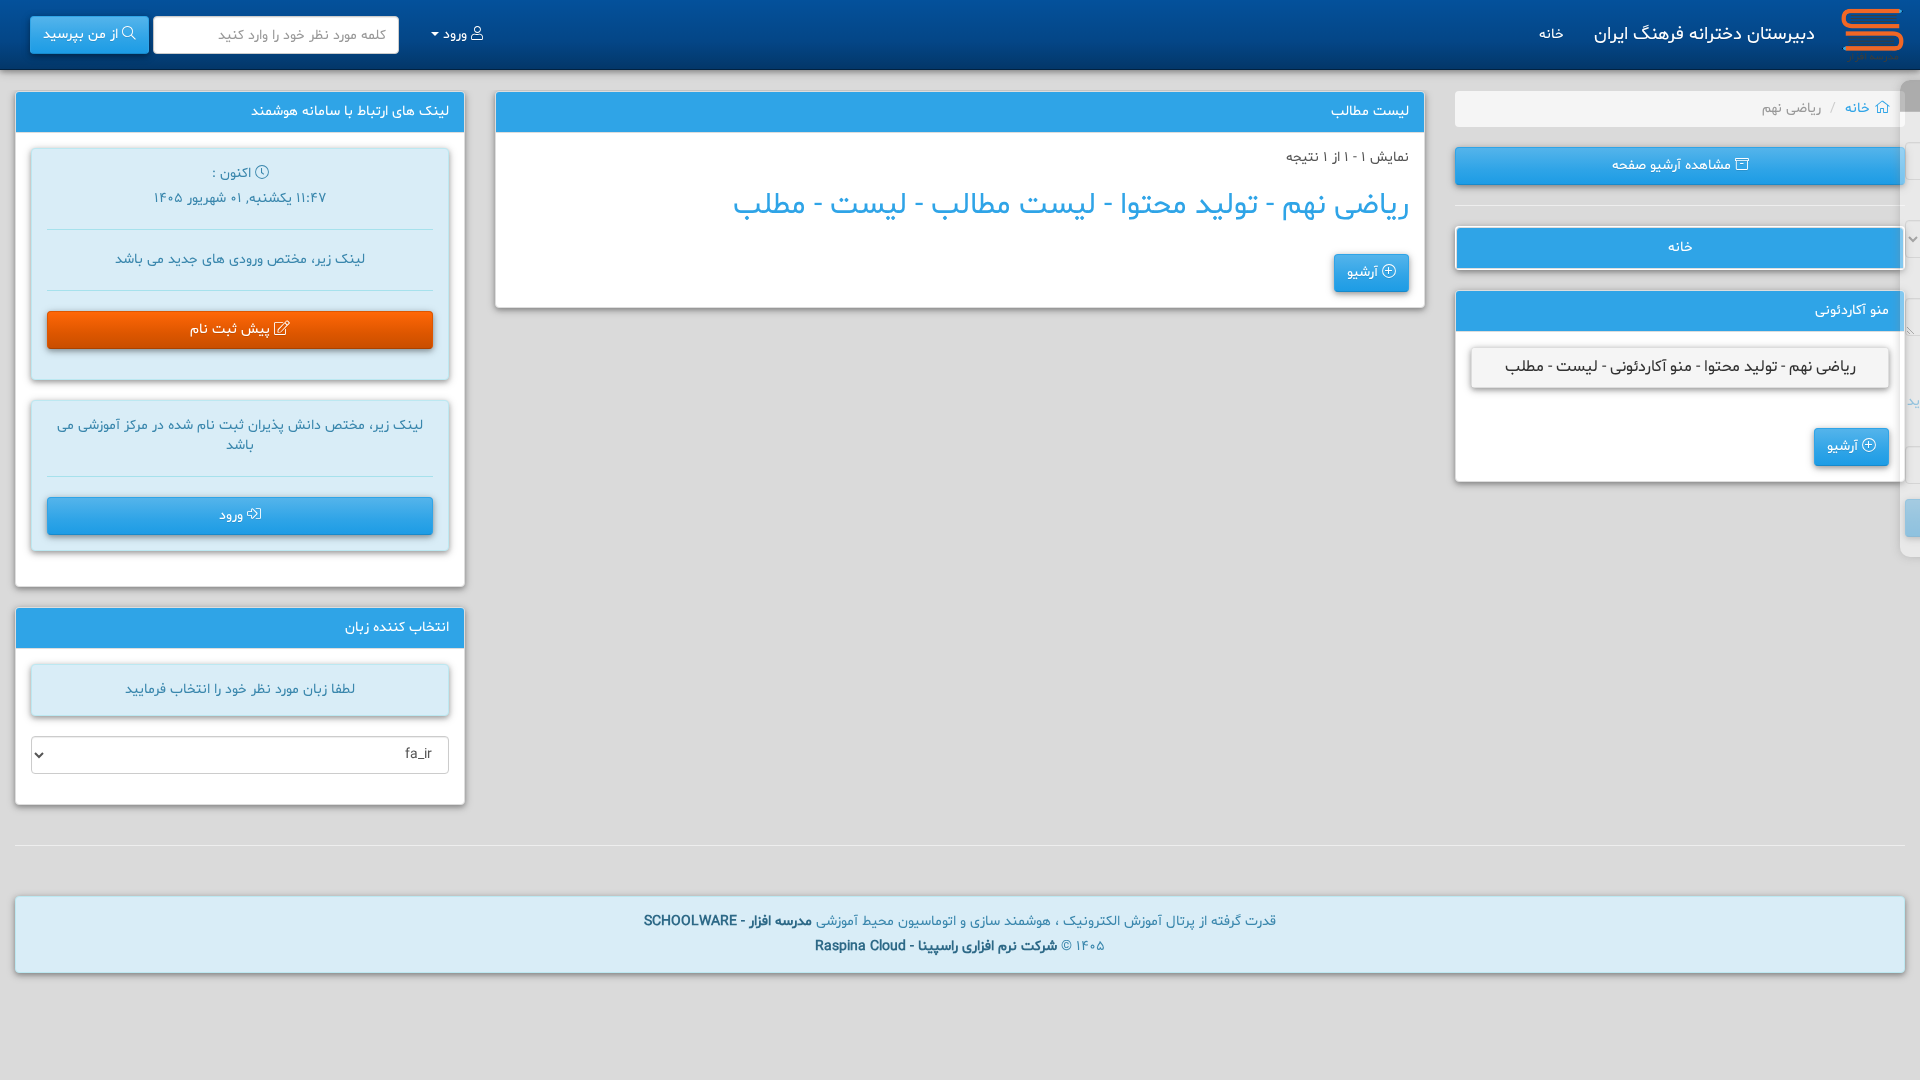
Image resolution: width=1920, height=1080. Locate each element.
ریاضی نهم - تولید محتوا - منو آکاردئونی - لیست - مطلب (1680, 367)
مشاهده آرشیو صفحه (1673, 165)
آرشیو (1844, 446)
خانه (1551, 34)
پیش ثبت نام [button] (232, 329)
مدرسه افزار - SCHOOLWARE (728, 921)
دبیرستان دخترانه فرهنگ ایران (1704, 34)
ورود (455, 34)
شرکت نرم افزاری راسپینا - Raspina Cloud (936, 946)
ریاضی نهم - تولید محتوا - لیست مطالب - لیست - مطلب (1071, 205)
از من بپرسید (82, 34)
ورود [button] (233, 515)
